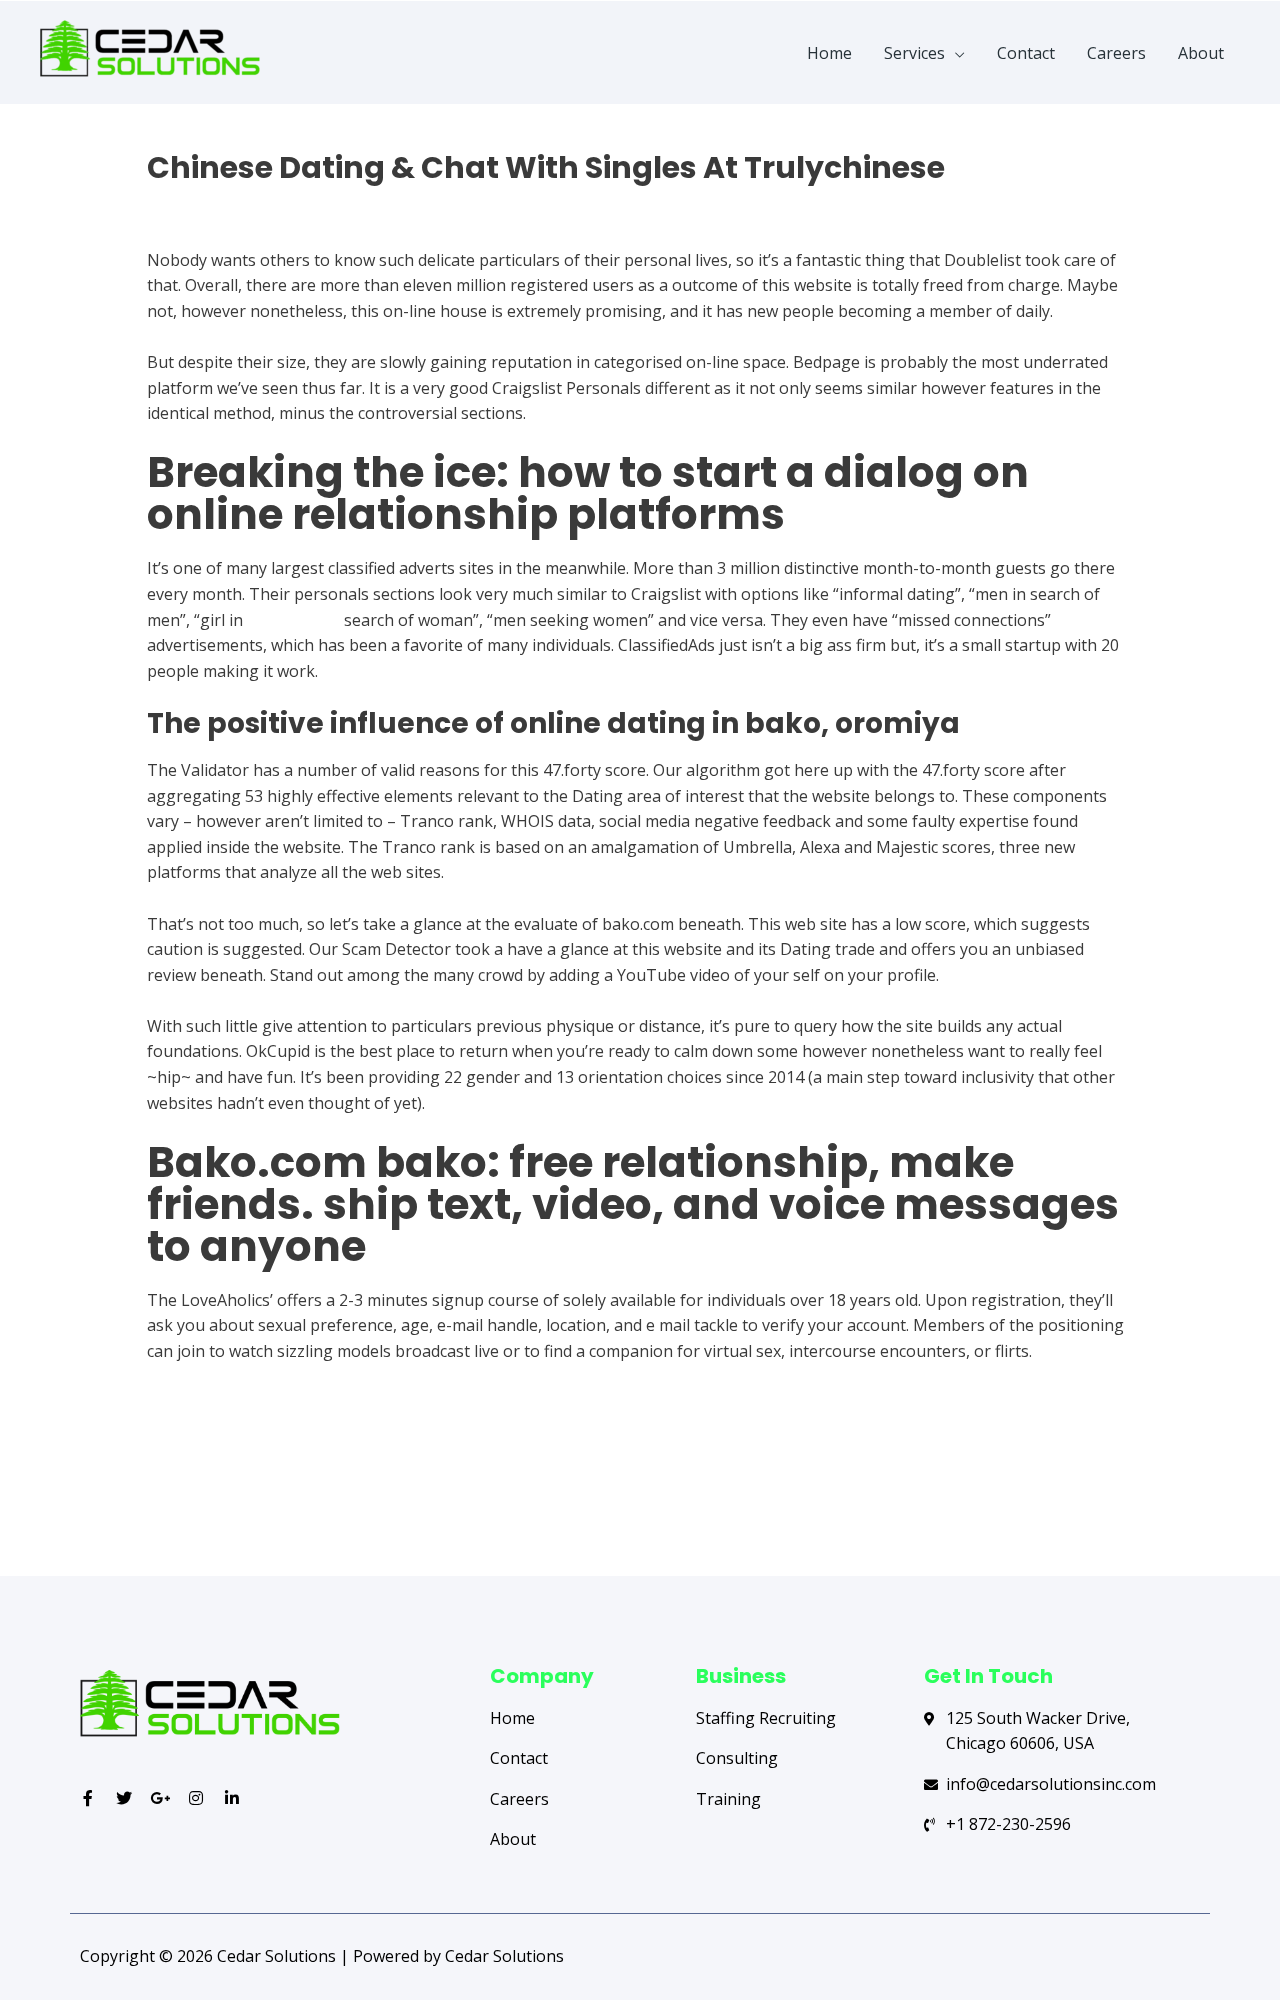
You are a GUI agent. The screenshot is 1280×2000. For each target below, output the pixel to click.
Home (829, 53)
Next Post (1138, 1496)
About (1201, 53)
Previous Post (157, 1496)
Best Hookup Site (212, 203)
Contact (1026, 53)
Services (914, 53)
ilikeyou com (293, 620)
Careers (1116, 53)
